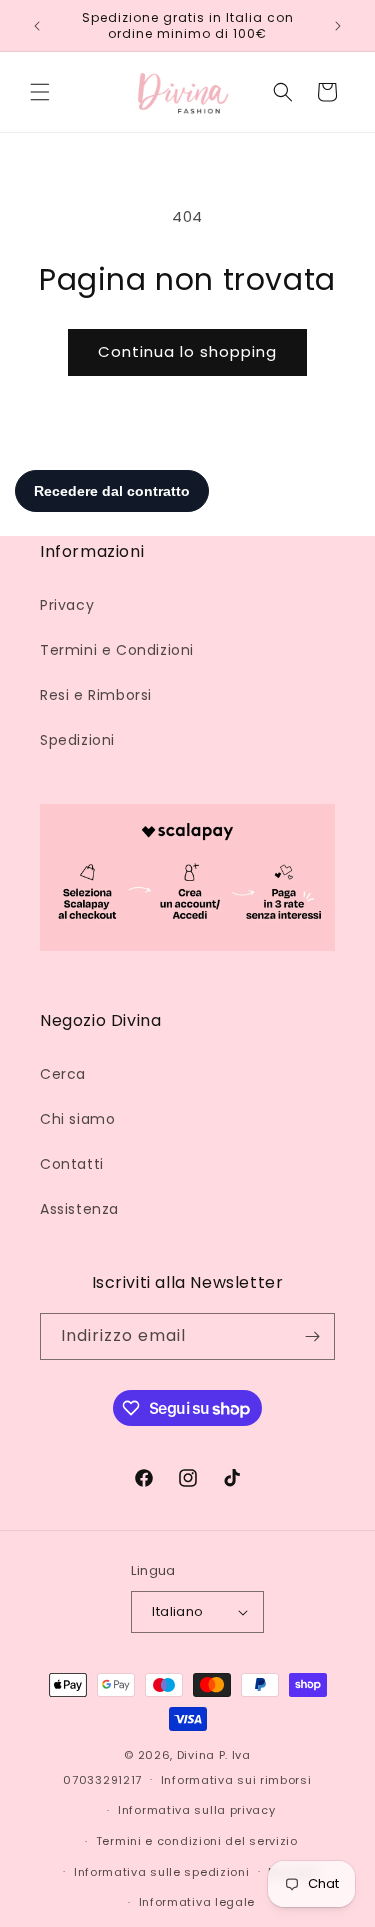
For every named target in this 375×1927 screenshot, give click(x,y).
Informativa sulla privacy (197, 1810)
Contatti (72, 1164)
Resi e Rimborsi (96, 695)
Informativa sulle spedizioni (162, 1872)
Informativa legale (197, 1902)
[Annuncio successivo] (338, 26)
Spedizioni (77, 740)
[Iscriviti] (312, 1336)
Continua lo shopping (187, 351)
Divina (196, 1755)
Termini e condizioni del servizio (197, 1841)
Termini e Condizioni (117, 650)
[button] (40, 92)
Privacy (67, 605)
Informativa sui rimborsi (236, 1780)
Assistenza (79, 1209)
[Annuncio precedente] (37, 26)
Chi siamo (77, 1119)
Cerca (63, 1074)
